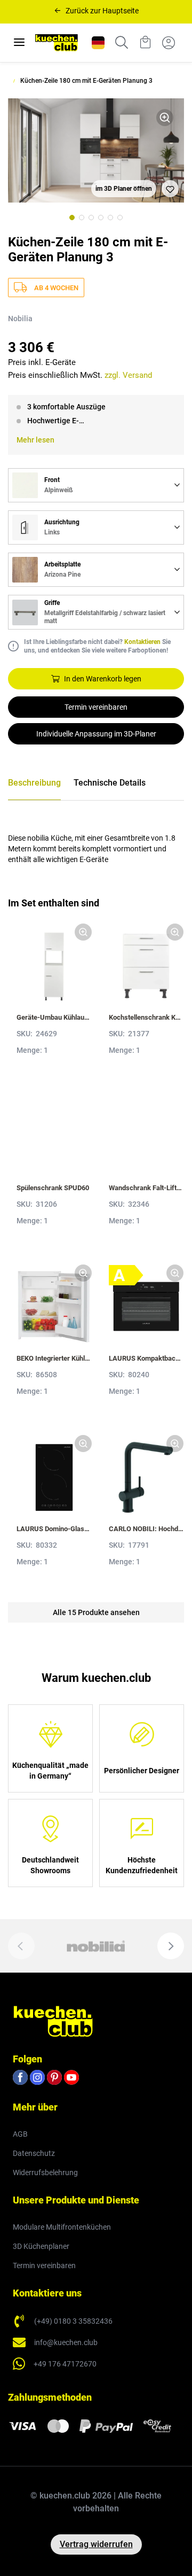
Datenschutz (34, 2153)
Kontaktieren (142, 642)
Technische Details (110, 783)
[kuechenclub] (57, 43)
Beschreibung (34, 783)
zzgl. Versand (128, 375)
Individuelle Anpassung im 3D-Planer (96, 734)
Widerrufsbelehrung (45, 2172)
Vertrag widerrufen (96, 2544)
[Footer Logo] (53, 2021)
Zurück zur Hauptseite (102, 11)
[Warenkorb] (145, 43)
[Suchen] (122, 43)
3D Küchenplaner (41, 2246)
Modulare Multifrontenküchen (62, 2227)
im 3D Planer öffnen (124, 189)
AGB (20, 2134)
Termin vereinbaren (96, 707)
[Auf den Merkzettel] (170, 189)
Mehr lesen (35, 440)
